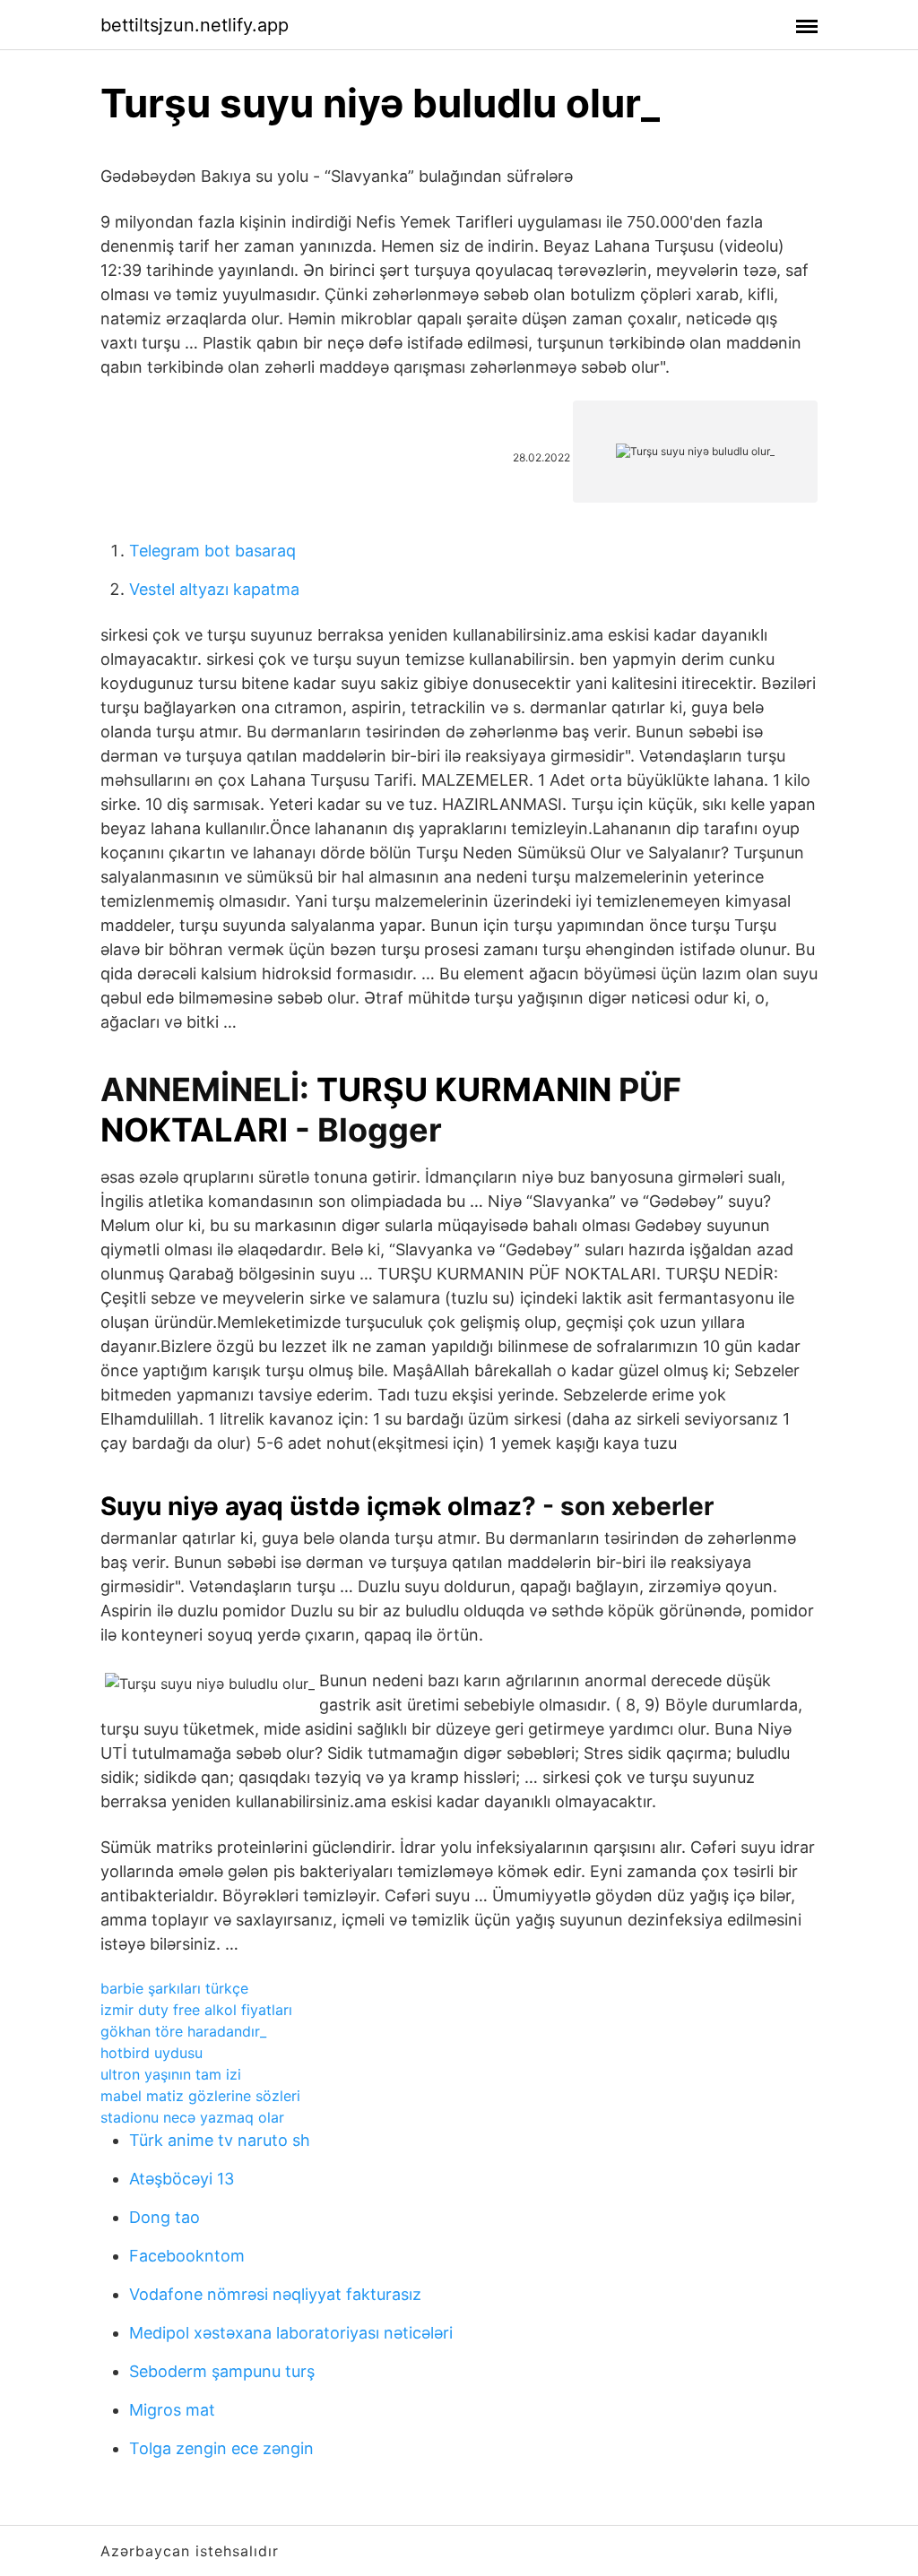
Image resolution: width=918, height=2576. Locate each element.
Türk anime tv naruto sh (220, 2140)
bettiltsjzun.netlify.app (195, 25)
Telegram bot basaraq (212, 551)
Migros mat (172, 2410)
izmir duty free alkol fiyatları (196, 2010)
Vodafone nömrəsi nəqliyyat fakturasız (275, 2294)
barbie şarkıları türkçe (174, 1988)
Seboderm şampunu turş (222, 2371)
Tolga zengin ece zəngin (221, 2448)
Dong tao (165, 2217)
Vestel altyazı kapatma (214, 589)
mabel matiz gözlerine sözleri (200, 2096)
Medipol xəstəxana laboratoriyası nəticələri (291, 2333)
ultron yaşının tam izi (171, 2074)
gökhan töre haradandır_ (183, 2031)
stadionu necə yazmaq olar (192, 2117)
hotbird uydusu (152, 2053)
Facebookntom (187, 2256)
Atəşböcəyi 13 (182, 2179)
